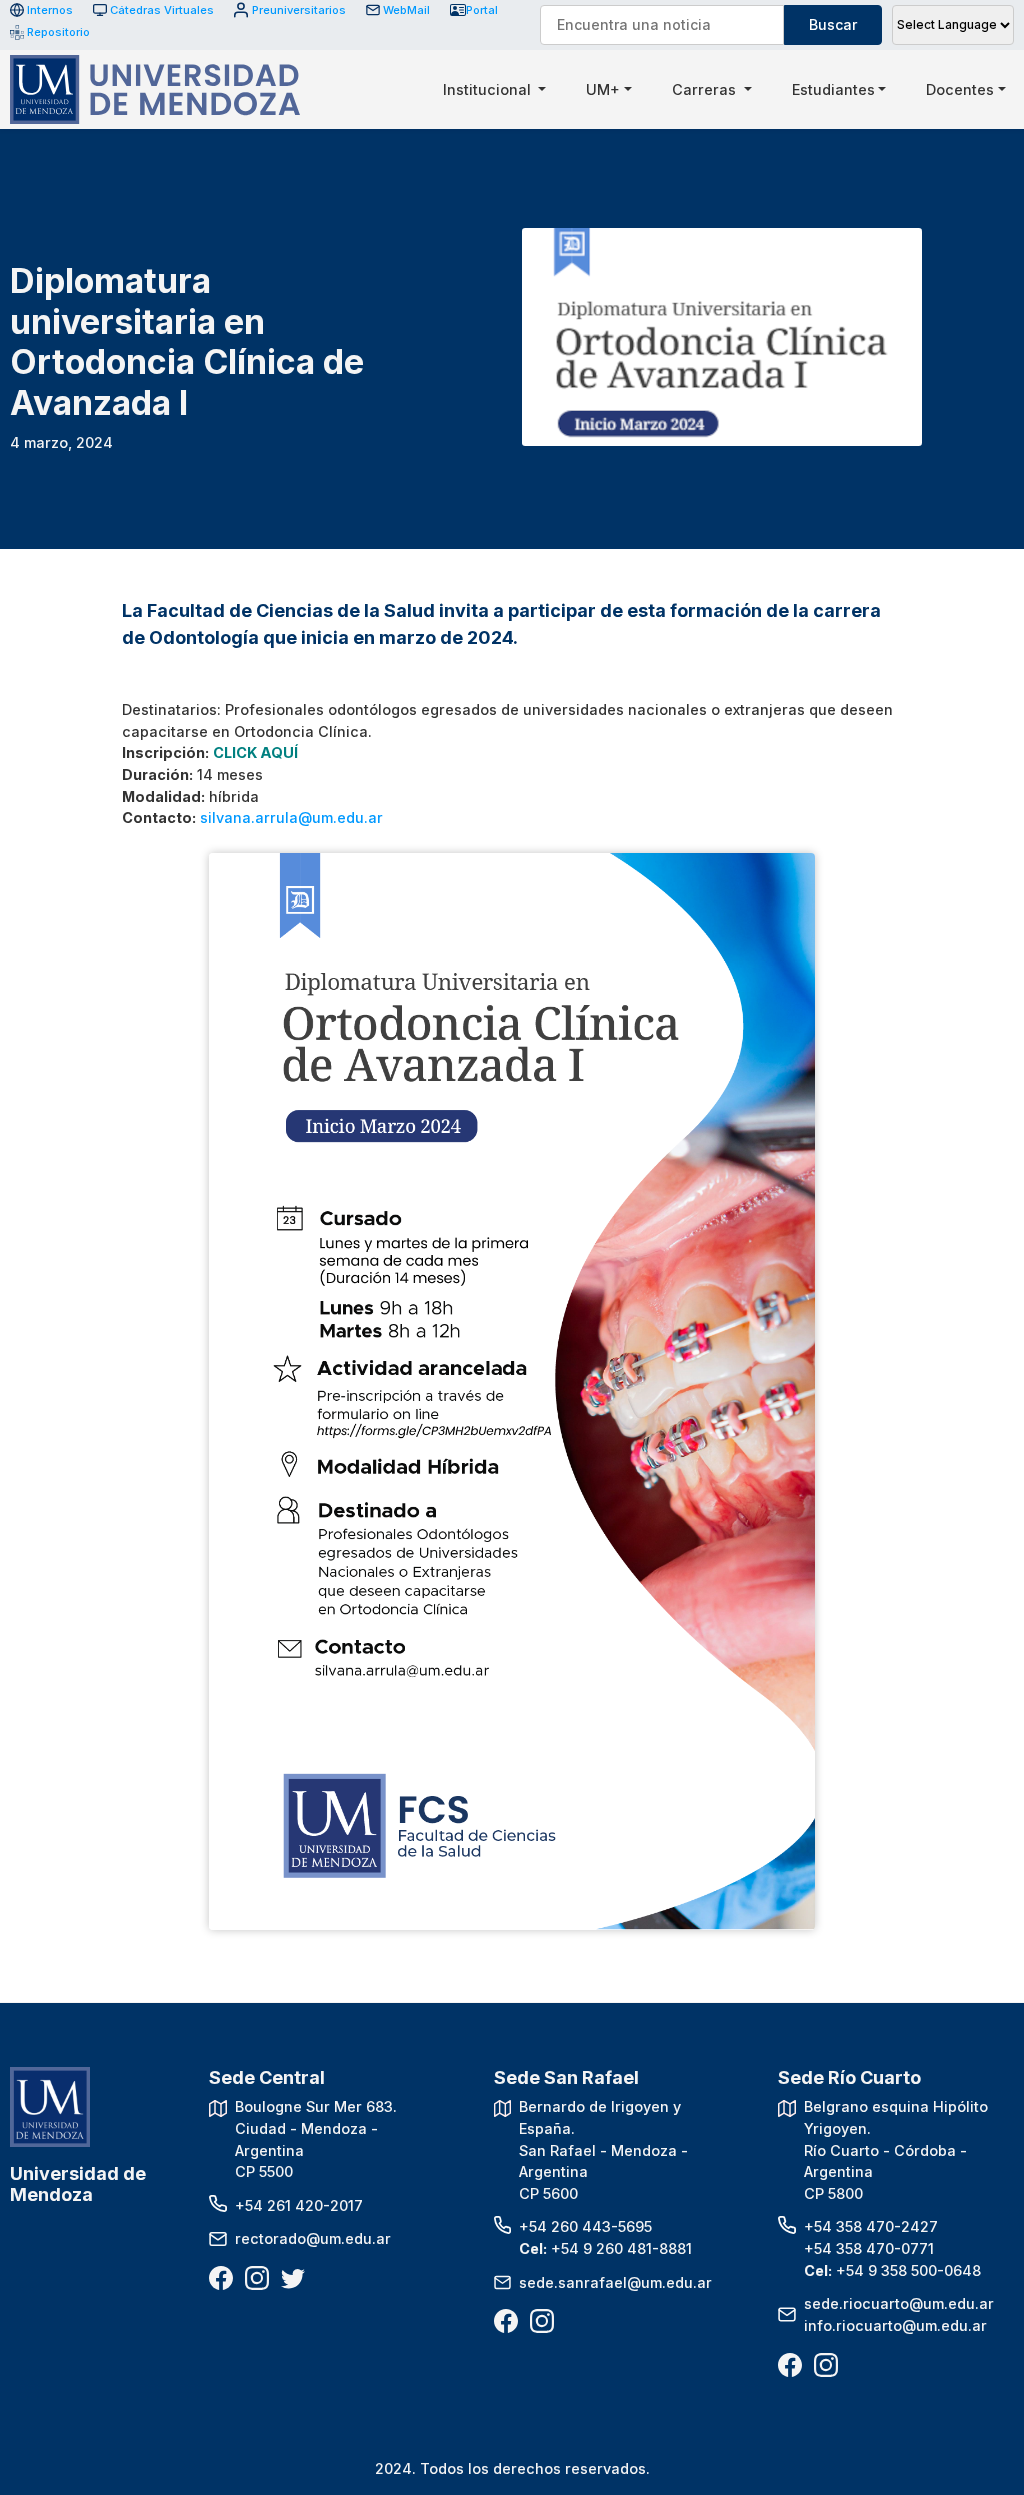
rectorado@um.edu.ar (313, 2238)
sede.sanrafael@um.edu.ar (615, 2282)
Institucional (489, 89)
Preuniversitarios (298, 10)
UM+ (603, 89)
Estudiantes (833, 89)
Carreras (706, 89)
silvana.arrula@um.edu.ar (291, 817)
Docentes (960, 89)
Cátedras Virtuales (162, 10)
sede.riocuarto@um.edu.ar (899, 2303)
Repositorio (51, 32)
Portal (482, 10)
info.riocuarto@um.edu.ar (895, 2325)
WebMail (406, 10)
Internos (50, 10)
